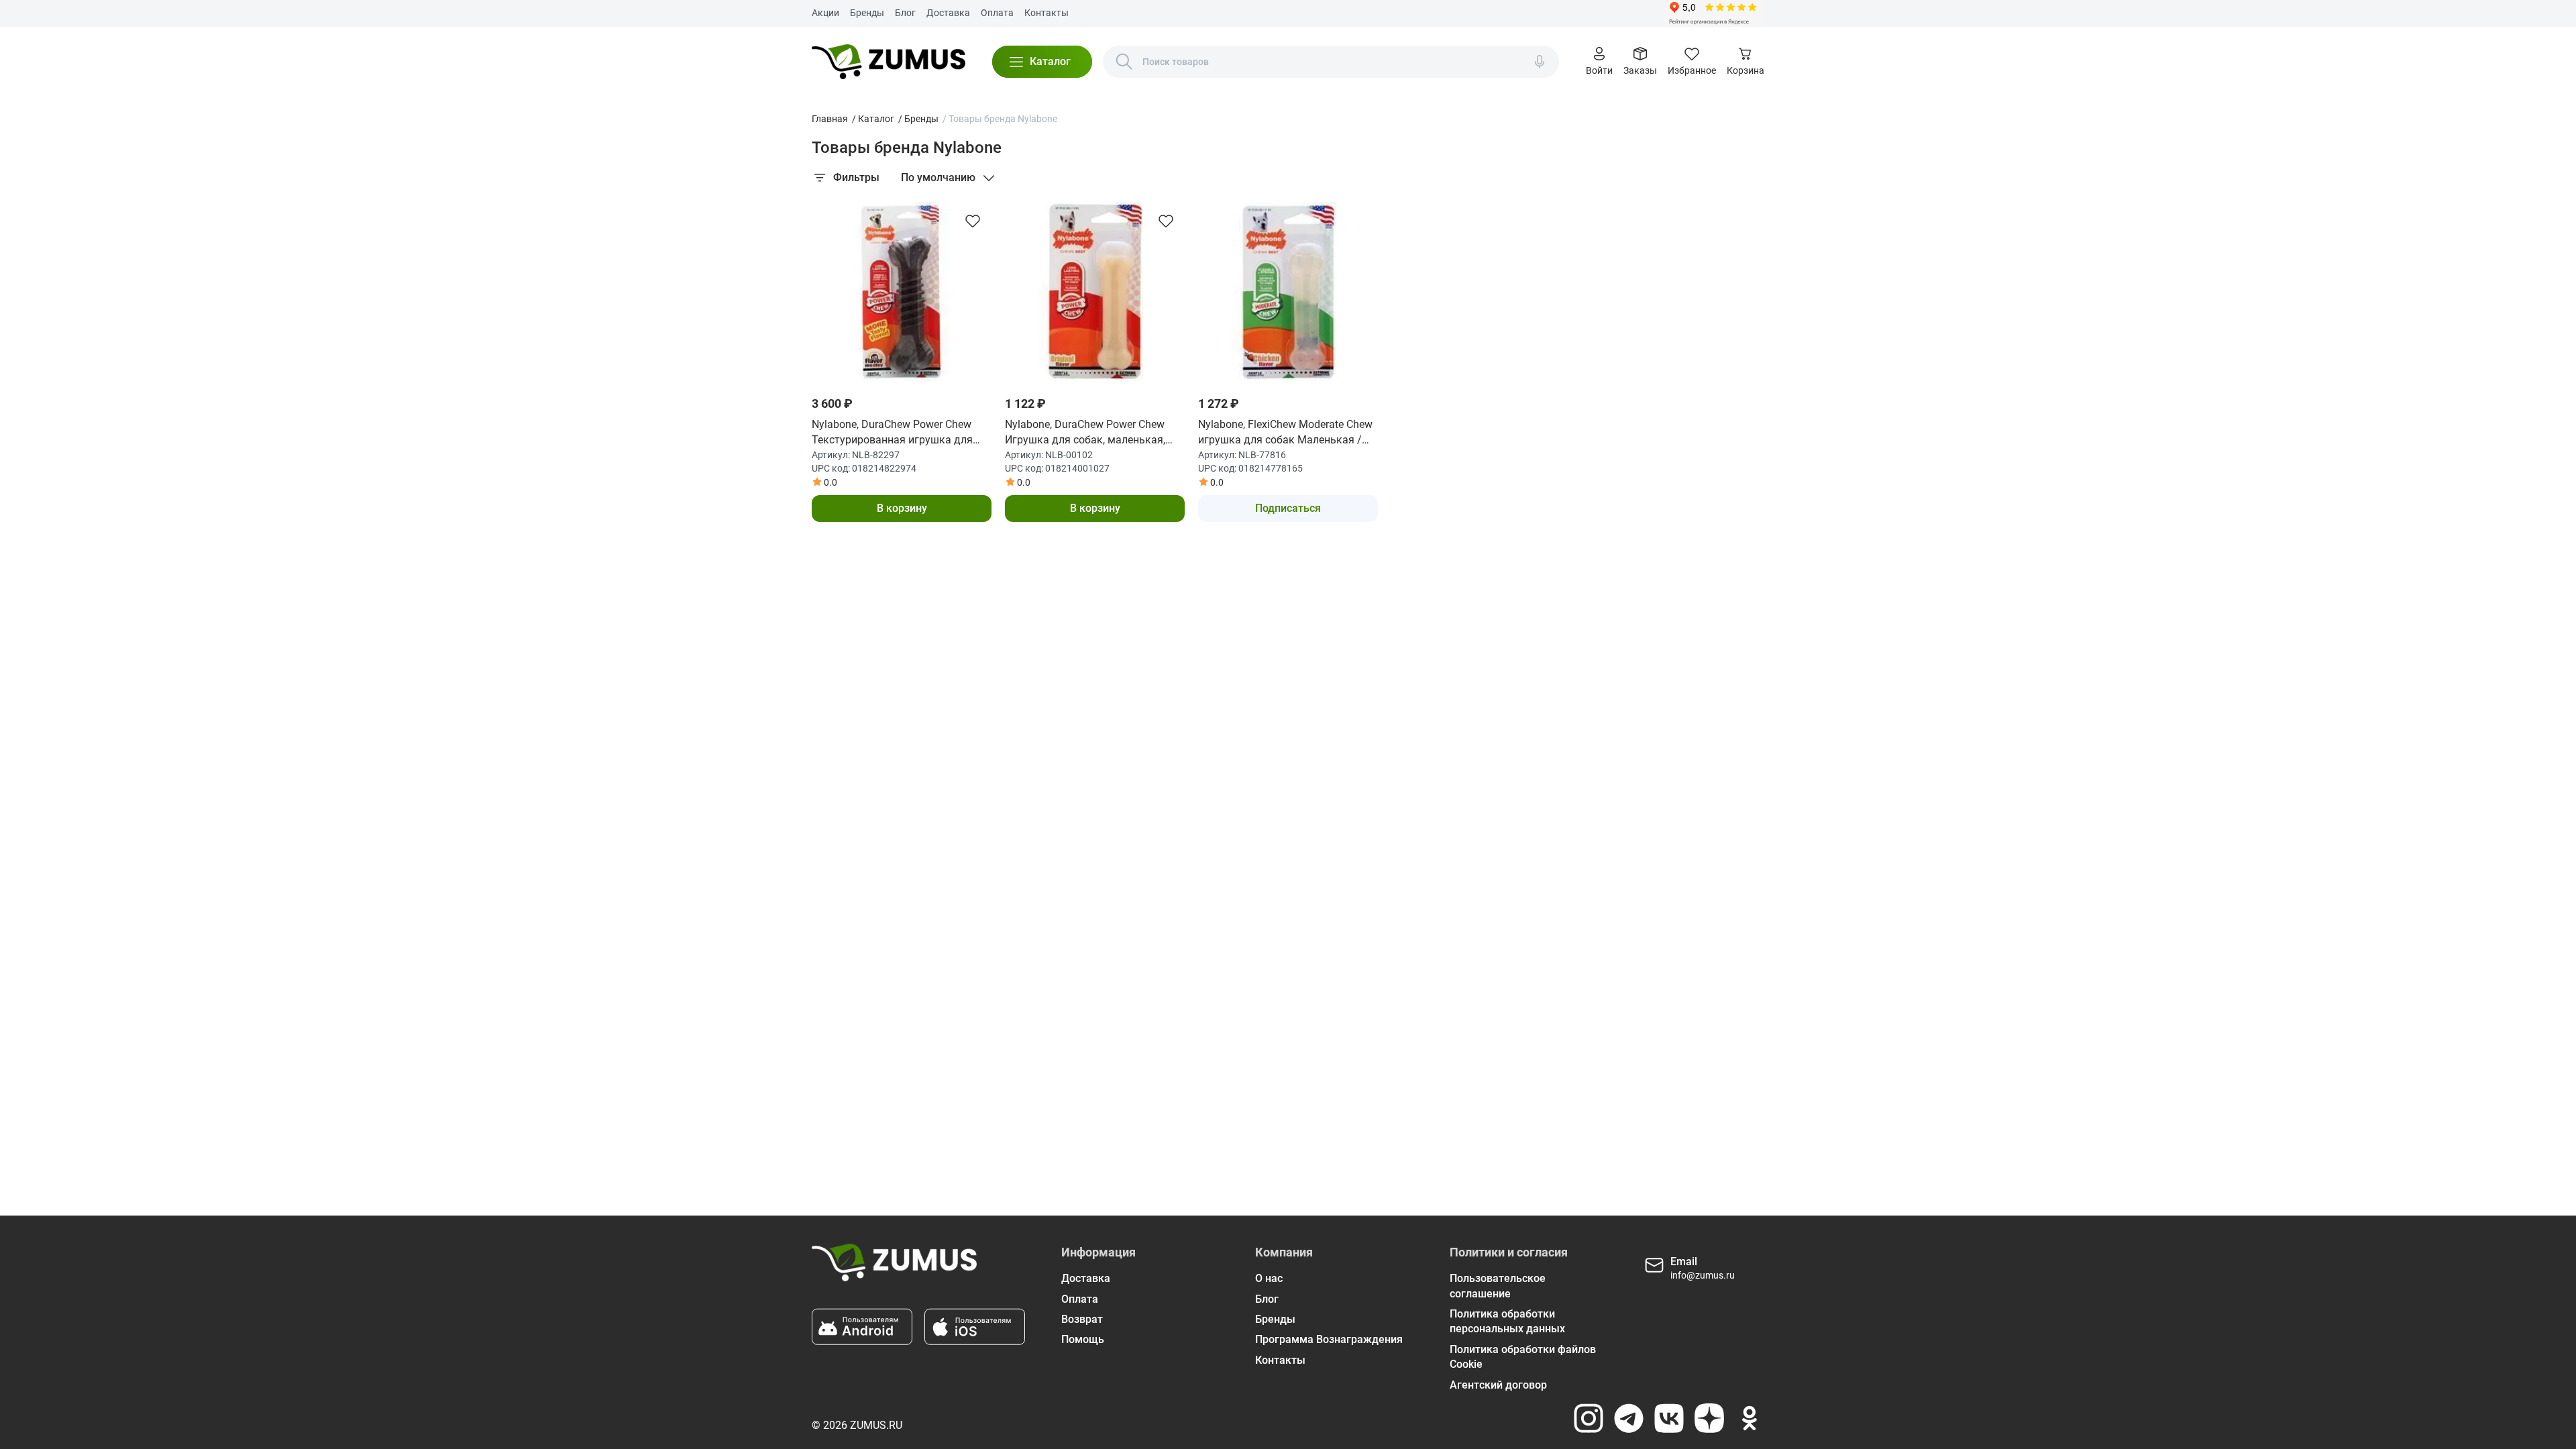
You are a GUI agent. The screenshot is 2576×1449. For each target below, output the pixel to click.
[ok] (1750, 1418)
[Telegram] (1629, 1418)
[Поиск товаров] (1124, 62)
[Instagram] (1589, 1418)
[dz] (1709, 1418)
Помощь (1083, 1339)
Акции (825, 13)
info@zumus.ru (1703, 1275)
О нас (1269, 1278)
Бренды (867, 13)
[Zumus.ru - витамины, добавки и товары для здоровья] (889, 62)
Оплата (997, 13)
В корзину (902, 508)
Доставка (948, 13)
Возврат (1082, 1319)
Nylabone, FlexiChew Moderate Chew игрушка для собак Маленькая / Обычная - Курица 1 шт (1285, 433)
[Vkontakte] (1669, 1418)
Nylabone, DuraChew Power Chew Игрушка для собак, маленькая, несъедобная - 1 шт (1085, 433)
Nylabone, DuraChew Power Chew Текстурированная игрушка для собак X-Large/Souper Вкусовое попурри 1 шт (892, 433)
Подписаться (1288, 508)
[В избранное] (973, 221)
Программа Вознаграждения (1329, 1339)
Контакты (1046, 13)
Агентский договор (1498, 1385)
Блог (905, 13)
